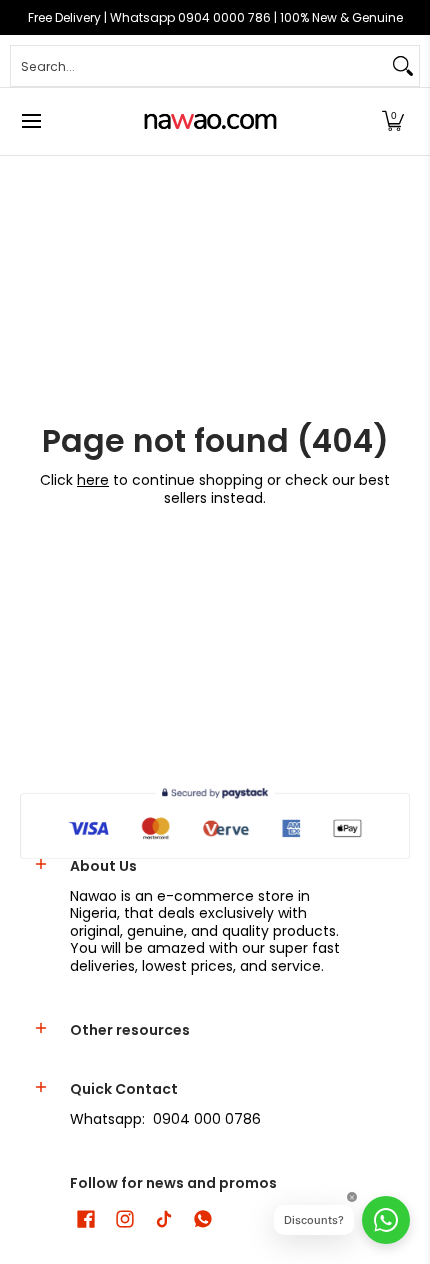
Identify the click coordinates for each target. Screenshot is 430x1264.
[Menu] (30, 121)
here (93, 480)
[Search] (403, 66)
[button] (393, 121)
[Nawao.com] (208, 121)
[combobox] (199, 66)
